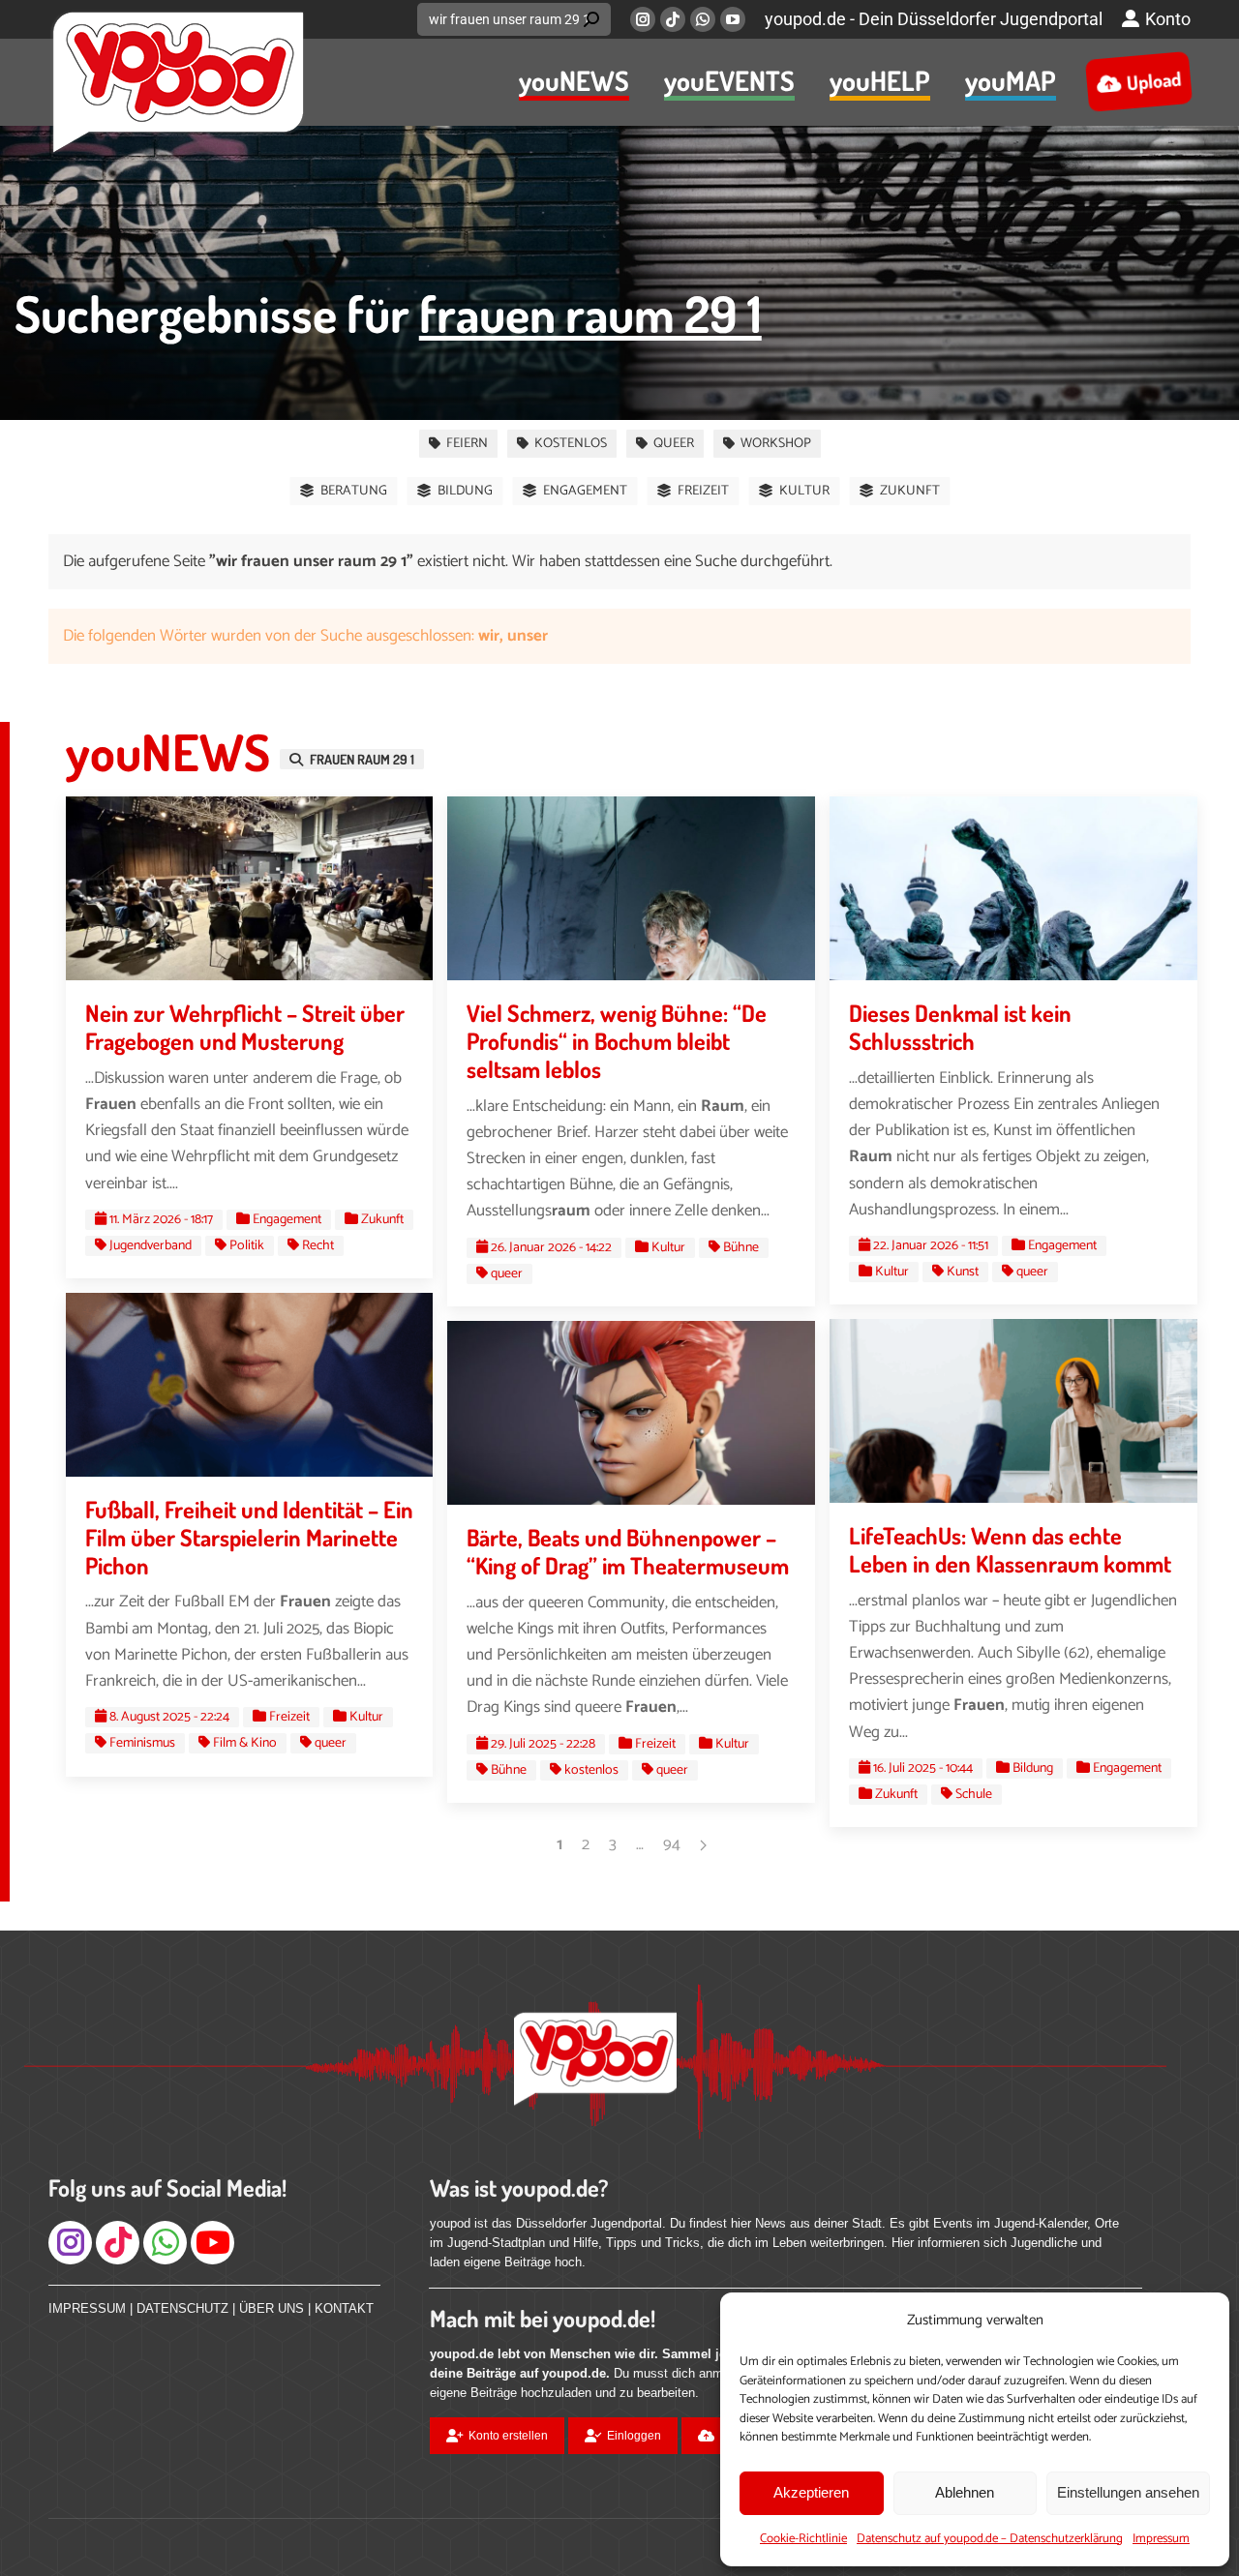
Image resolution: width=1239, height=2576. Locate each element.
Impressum (1161, 2539)
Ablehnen (965, 2492)
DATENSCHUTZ (182, 2308)
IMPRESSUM (87, 2308)
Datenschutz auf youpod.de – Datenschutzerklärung (990, 2539)
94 (672, 1844)
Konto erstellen (508, 2436)
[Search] (591, 19)
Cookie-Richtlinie (803, 2539)
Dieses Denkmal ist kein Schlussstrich (960, 1027)
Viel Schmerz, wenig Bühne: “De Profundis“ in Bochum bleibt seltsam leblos (617, 1041)
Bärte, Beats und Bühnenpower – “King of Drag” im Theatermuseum (628, 1551)
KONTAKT (344, 2308)
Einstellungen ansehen (1128, 2492)
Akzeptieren (811, 2492)
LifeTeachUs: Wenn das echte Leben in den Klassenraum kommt (1010, 1549)
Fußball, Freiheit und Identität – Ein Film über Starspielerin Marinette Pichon (249, 1537)
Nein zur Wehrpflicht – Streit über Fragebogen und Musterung (245, 1027)
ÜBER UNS (272, 2308)
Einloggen (634, 2436)
